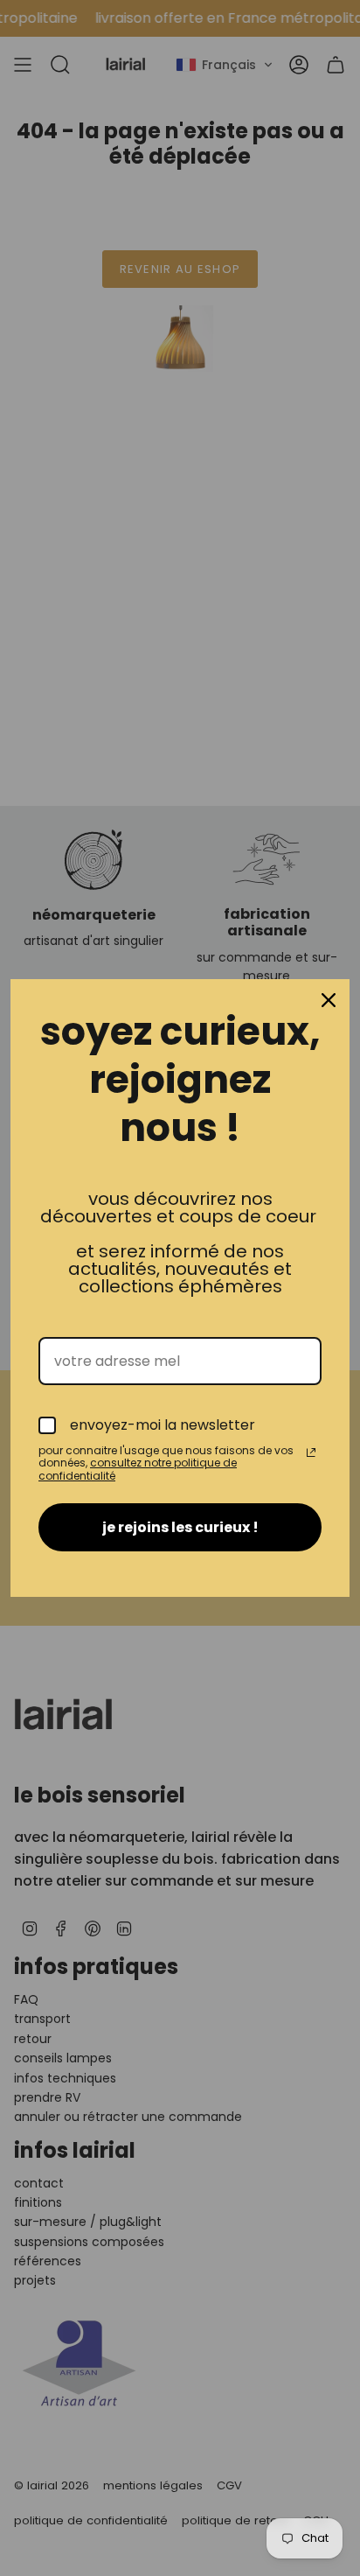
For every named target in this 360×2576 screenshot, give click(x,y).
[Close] (329, 1000)
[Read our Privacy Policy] (311, 1452)
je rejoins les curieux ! (180, 1527)
